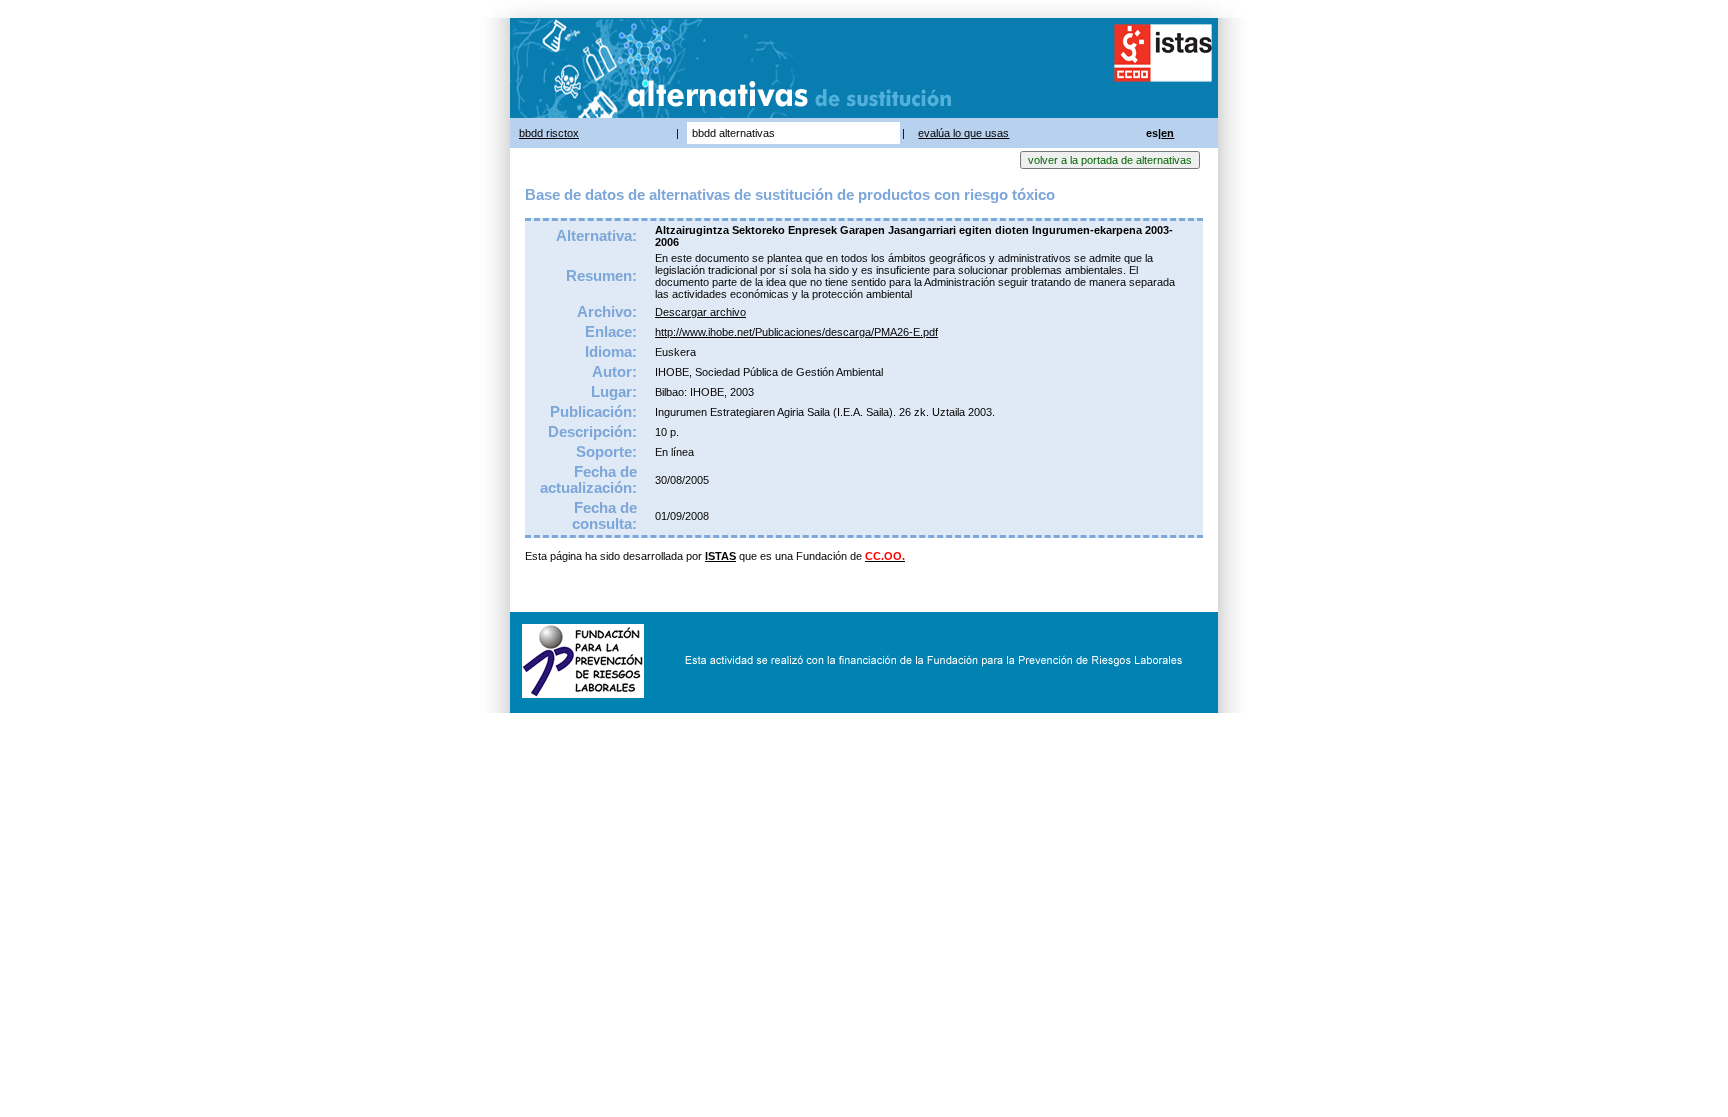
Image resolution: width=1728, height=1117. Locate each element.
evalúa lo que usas (963, 133)
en (1167, 133)
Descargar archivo (700, 312)
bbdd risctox (549, 133)
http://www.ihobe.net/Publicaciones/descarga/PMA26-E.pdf (796, 332)
